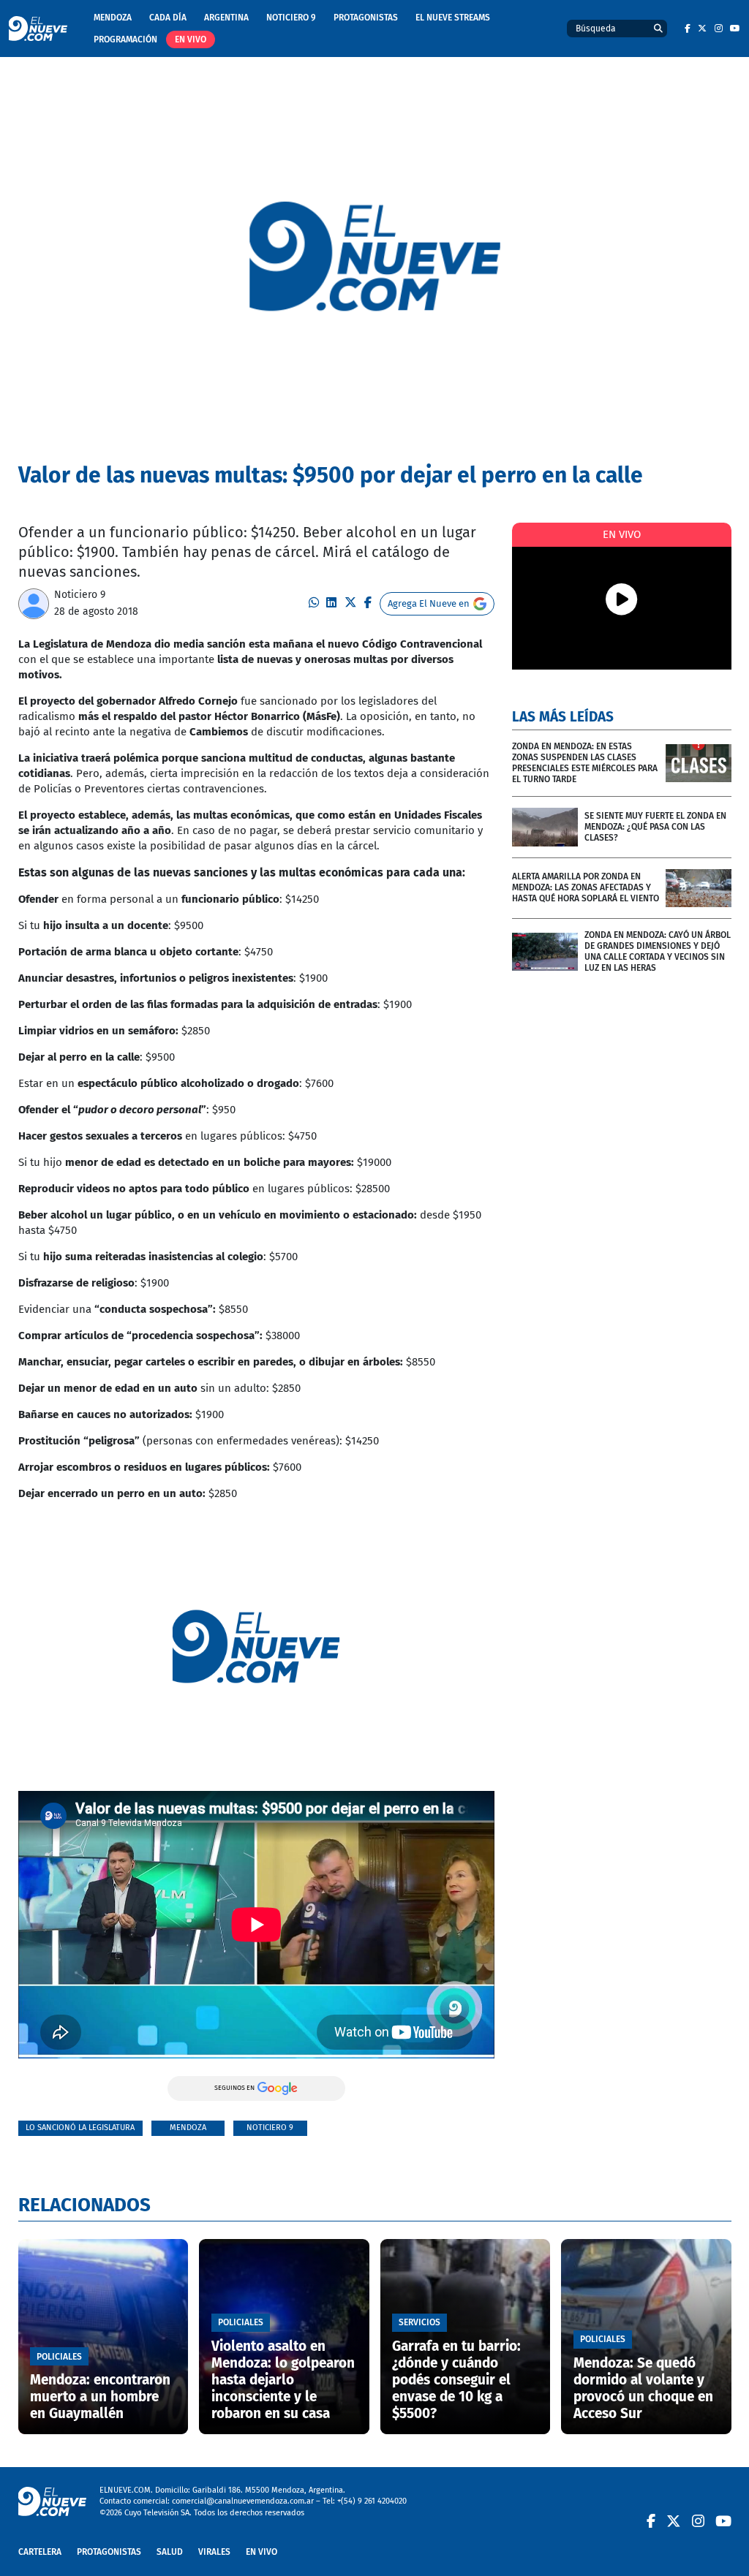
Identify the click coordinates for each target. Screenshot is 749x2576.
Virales (214, 2552)
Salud (170, 2552)
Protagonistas (366, 18)
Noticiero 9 (291, 18)
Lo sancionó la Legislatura (80, 2128)
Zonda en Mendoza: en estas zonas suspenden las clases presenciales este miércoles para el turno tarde (585, 763)
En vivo (191, 39)
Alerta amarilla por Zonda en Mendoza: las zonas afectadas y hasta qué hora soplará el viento (586, 887)
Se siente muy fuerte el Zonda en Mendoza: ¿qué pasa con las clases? (655, 827)
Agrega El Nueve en (429, 603)
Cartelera (40, 2552)
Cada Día (168, 18)
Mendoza (113, 18)
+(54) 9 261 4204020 (372, 2501)
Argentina (226, 18)
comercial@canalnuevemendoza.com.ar (243, 2501)
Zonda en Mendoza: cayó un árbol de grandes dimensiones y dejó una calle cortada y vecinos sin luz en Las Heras (658, 951)
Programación (125, 39)
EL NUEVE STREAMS (453, 18)
